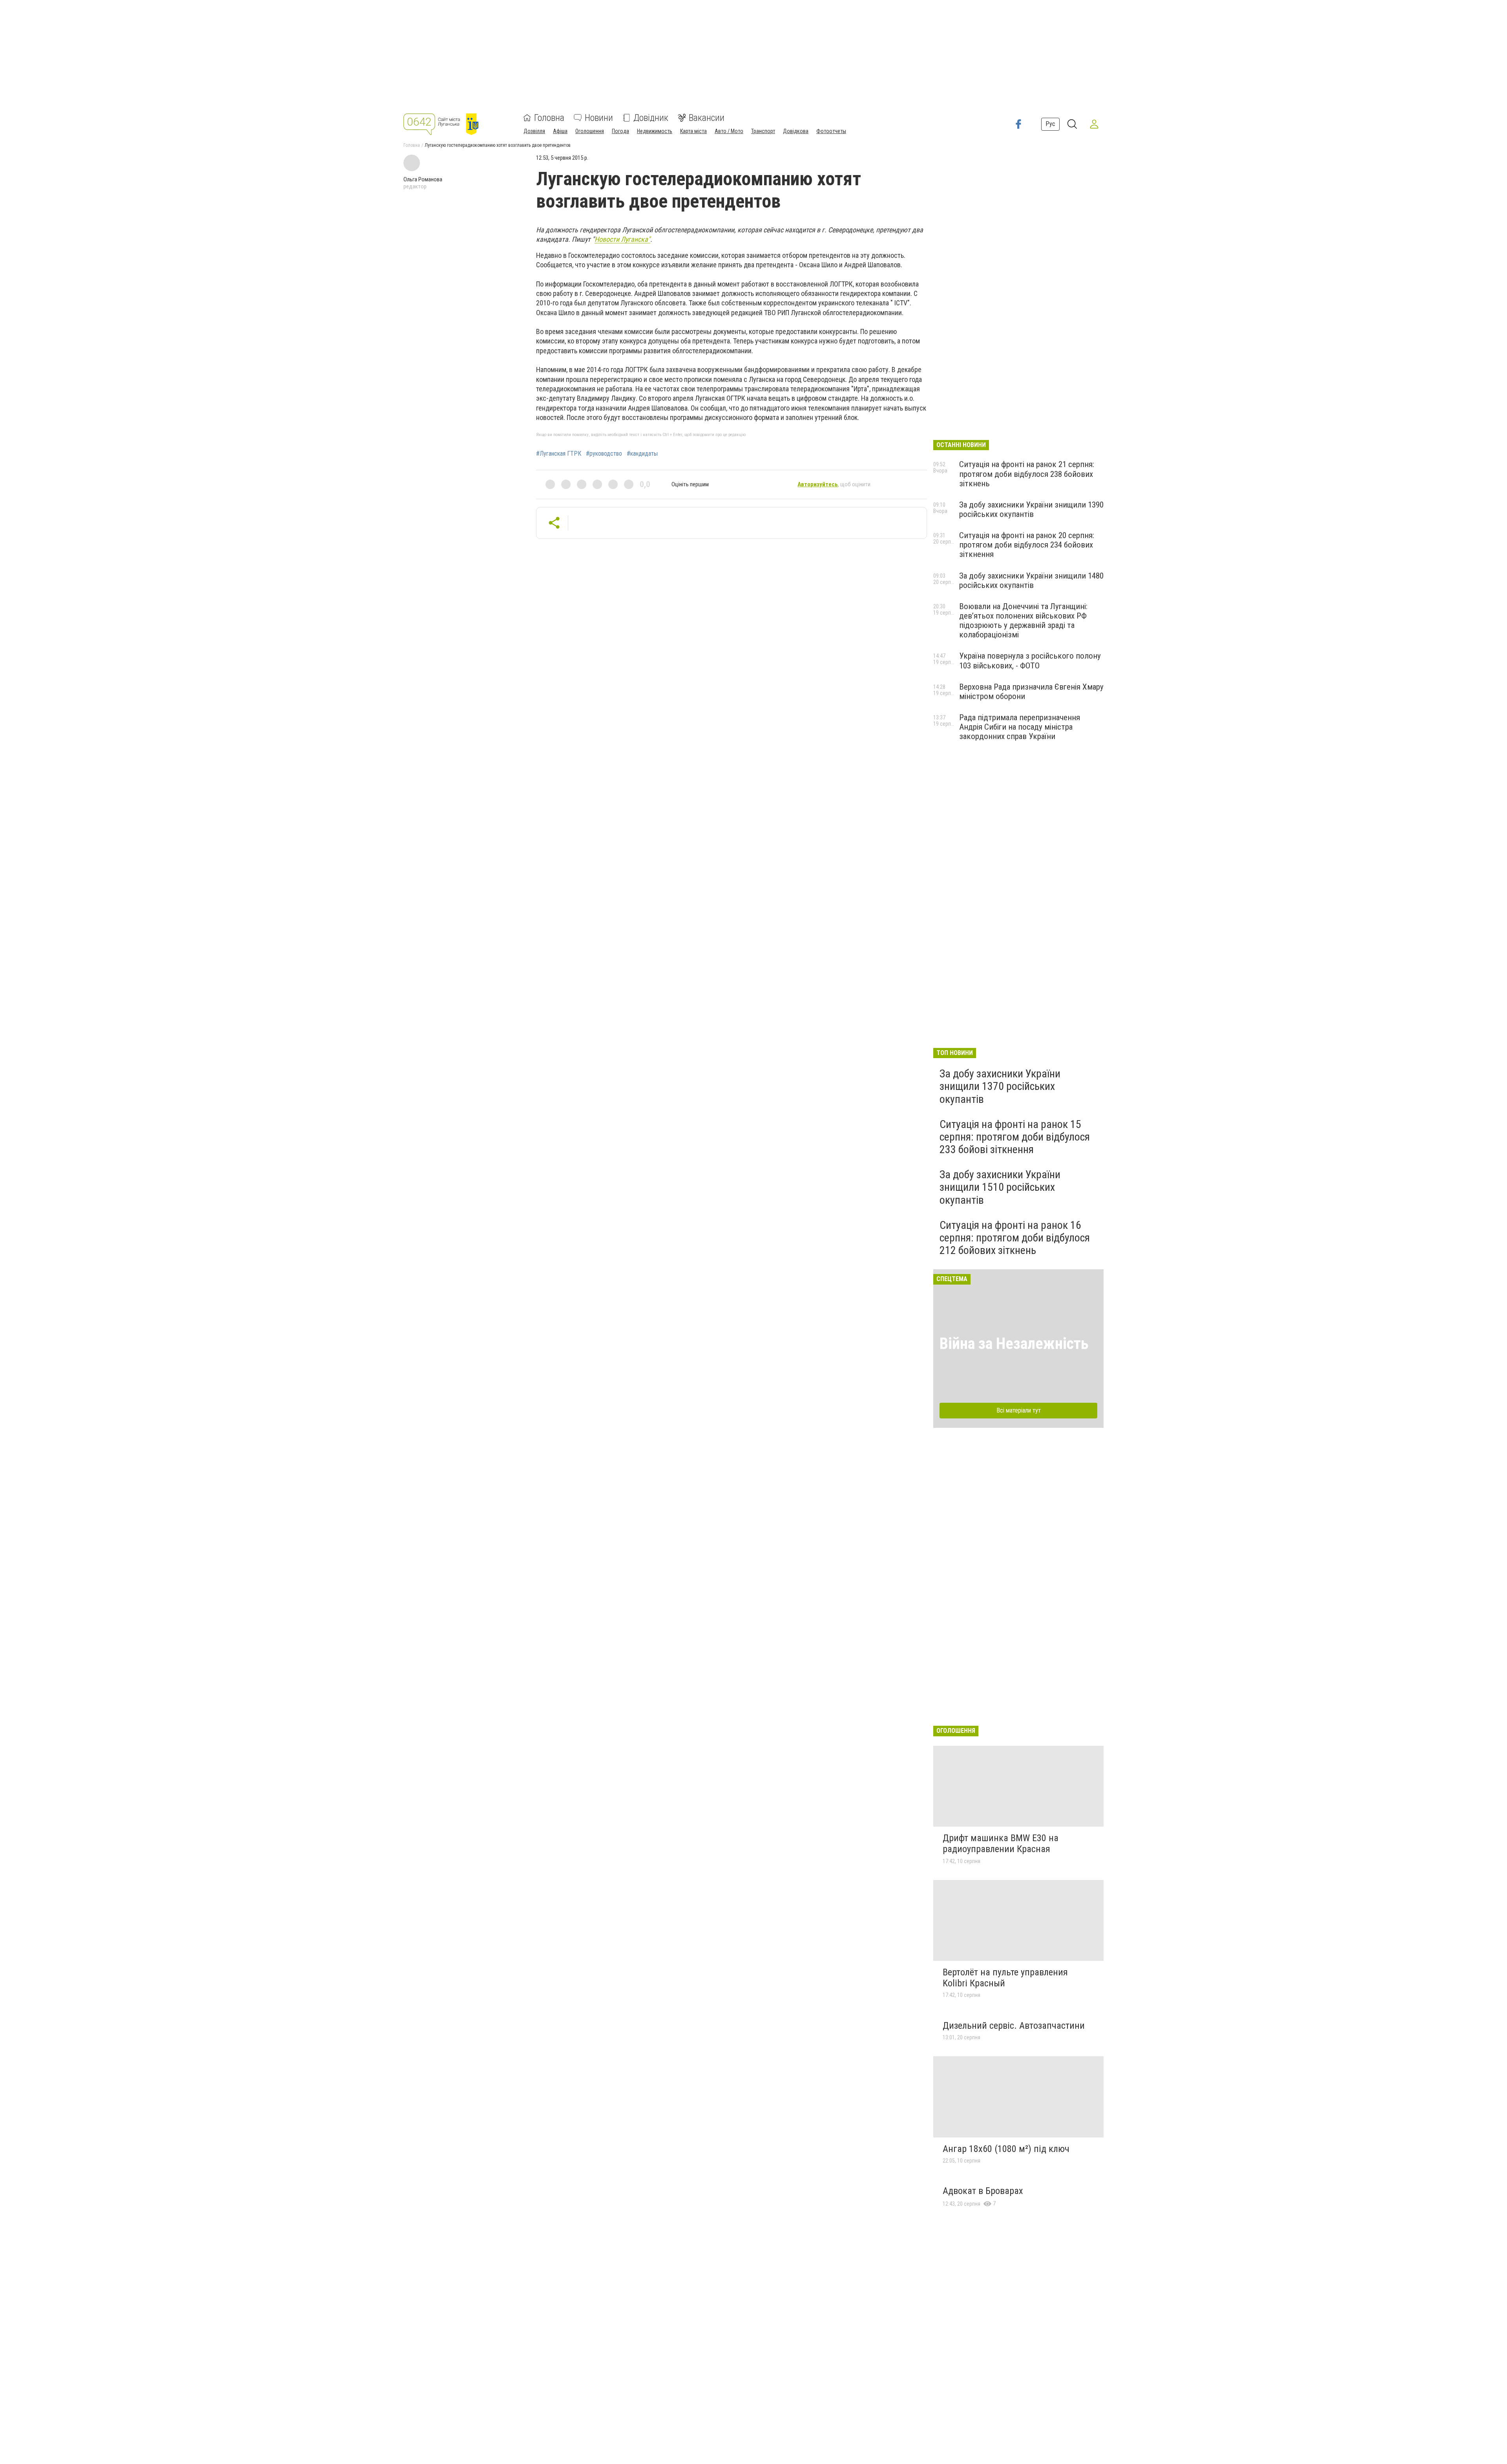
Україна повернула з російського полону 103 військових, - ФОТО (1030, 661)
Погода (620, 131)
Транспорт (763, 131)
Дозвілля (534, 131)
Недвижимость (655, 131)
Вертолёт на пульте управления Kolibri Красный (1005, 1978)
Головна (549, 118)
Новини (599, 118)
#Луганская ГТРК (559, 454)
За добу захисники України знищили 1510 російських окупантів (1000, 1187)
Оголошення (590, 131)
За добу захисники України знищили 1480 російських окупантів (1031, 580)
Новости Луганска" (622, 239)
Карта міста (693, 131)
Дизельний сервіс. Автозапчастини (1014, 2026)
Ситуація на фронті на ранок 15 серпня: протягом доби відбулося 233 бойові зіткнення (1015, 1137)
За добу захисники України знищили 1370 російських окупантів (1000, 1086)
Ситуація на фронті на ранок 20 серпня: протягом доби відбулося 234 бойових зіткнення (1027, 545)
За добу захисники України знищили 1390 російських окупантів (1031, 509)
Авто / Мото (729, 131)
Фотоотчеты (831, 131)
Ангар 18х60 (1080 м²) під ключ (1006, 2149)
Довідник (651, 118)
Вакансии (707, 118)
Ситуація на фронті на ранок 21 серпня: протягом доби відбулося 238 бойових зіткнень (1027, 474)
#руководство (604, 454)
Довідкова (796, 131)
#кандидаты (642, 454)
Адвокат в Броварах (983, 2191)
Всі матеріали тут (1019, 1410)
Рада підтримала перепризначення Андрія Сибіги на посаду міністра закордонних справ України (1020, 727)
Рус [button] (1050, 124)
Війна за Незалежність (1014, 1344)
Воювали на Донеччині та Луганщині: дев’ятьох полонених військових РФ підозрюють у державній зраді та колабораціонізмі (1023, 621)
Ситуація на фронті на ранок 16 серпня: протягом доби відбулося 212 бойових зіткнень (1015, 1238)
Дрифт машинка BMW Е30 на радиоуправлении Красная (1001, 1843)
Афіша (560, 131)
